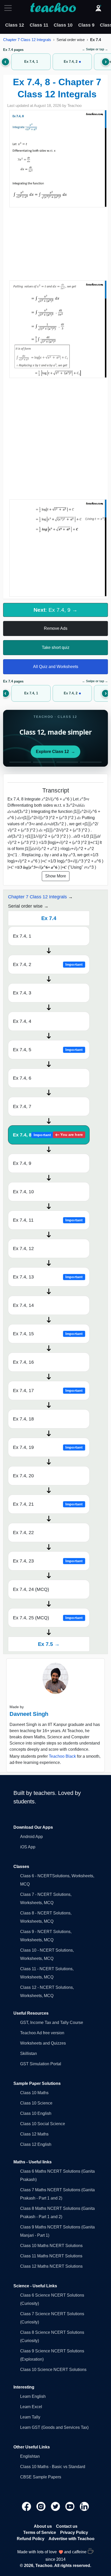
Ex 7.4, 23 (48, 1561)
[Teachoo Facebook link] (27, 2506)
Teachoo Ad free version (42, 2033)
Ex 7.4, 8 (48, 1135)
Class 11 (39, 25)
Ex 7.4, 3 (22, 993)
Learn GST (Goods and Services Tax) (54, 2427)
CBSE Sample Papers (41, 2477)
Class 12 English (36, 2144)
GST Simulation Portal (41, 2064)
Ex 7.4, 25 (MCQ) (48, 1618)
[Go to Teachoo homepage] (53, 8)
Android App (31, 1837)
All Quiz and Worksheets (56, 667)
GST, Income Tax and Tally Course (52, 2023)
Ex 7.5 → (49, 1644)
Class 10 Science (36, 2103)
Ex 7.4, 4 (22, 1021)
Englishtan (30, 2456)
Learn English (33, 2396)
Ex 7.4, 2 (48, 964)
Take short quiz (56, 647)
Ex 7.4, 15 (48, 1334)
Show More (56, 876)
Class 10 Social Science (43, 2124)
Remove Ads (56, 628)
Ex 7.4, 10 (23, 1192)
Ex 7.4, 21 (48, 1504)
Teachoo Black (62, 1756)
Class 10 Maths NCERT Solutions (51, 2246)
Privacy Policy (74, 2532)
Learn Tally (30, 2417)
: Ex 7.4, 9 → (55, 610)
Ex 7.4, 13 (48, 1277)
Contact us (67, 2526)
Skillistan (29, 2053)
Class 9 (86, 25)
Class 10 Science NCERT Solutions (53, 2370)
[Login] (98, 8)
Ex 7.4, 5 (48, 1050)
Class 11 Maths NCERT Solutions (51, 2256)
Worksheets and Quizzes (43, 2043)
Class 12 (15, 25)
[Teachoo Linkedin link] (84, 2506)
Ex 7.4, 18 (23, 1419)
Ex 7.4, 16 (23, 1362)
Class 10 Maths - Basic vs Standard (53, 2467)
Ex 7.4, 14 (23, 1305)
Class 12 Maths (34, 2134)
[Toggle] (10, 8)
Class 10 (63, 25)
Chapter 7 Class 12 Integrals (27, 40)
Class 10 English (36, 2113)
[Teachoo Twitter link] (56, 2506)
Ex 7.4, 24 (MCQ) (31, 1589)
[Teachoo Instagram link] (42, 2506)
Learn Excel (31, 2407)
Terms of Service (40, 2532)
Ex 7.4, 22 (23, 1533)
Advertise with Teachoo (72, 2539)
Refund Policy (31, 2539)
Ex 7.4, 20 (23, 1476)
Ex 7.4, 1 (22, 936)
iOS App (28, 1847)
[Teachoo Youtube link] (70, 2506)
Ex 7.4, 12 (23, 1248)
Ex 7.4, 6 (22, 1078)
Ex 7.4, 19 (48, 1447)
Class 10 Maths (34, 2093)
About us (43, 2526)
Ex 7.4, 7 (22, 1106)
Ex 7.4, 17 (48, 1391)
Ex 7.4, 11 (48, 1220)
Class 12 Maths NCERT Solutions (51, 2266)
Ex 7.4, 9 (22, 1163)
